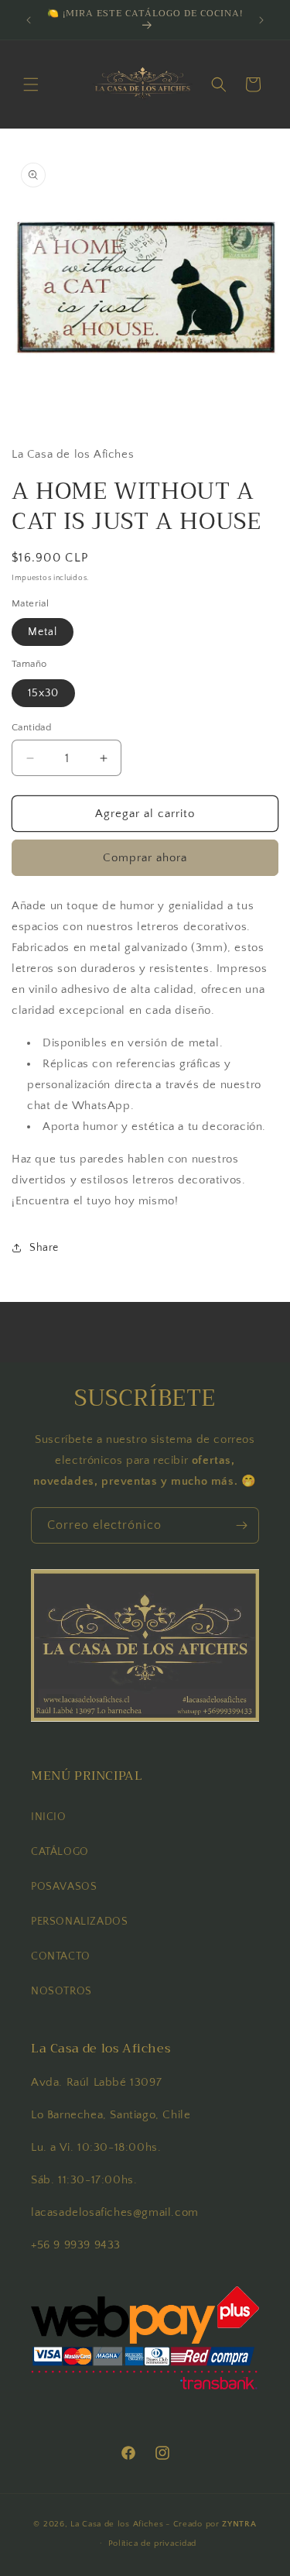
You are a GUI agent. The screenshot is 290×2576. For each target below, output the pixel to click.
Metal (43, 632)
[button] (31, 84)
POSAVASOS (64, 1887)
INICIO (49, 1817)
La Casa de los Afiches (117, 2524)
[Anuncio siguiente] (261, 20)
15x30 (43, 693)
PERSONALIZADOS (79, 1922)
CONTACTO (61, 1956)
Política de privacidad (152, 2543)
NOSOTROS (61, 1991)
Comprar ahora (145, 858)
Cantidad (31, 727)
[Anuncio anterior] (29, 20)
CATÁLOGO (60, 1852)
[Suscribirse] (241, 1525)
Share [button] (44, 1248)
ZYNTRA (239, 2524)
